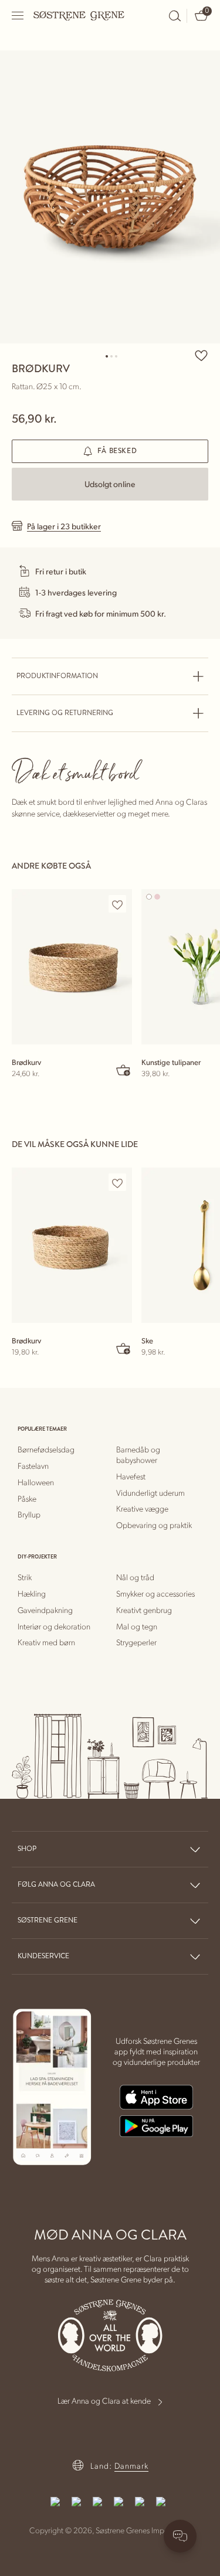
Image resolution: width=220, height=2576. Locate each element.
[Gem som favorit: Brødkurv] (201, 355)
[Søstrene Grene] (79, 15)
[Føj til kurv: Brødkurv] (124, 1070)
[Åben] (18, 16)
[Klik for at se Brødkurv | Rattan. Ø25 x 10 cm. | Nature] (110, 197)
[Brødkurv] (72, 967)
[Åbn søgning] (175, 16)
